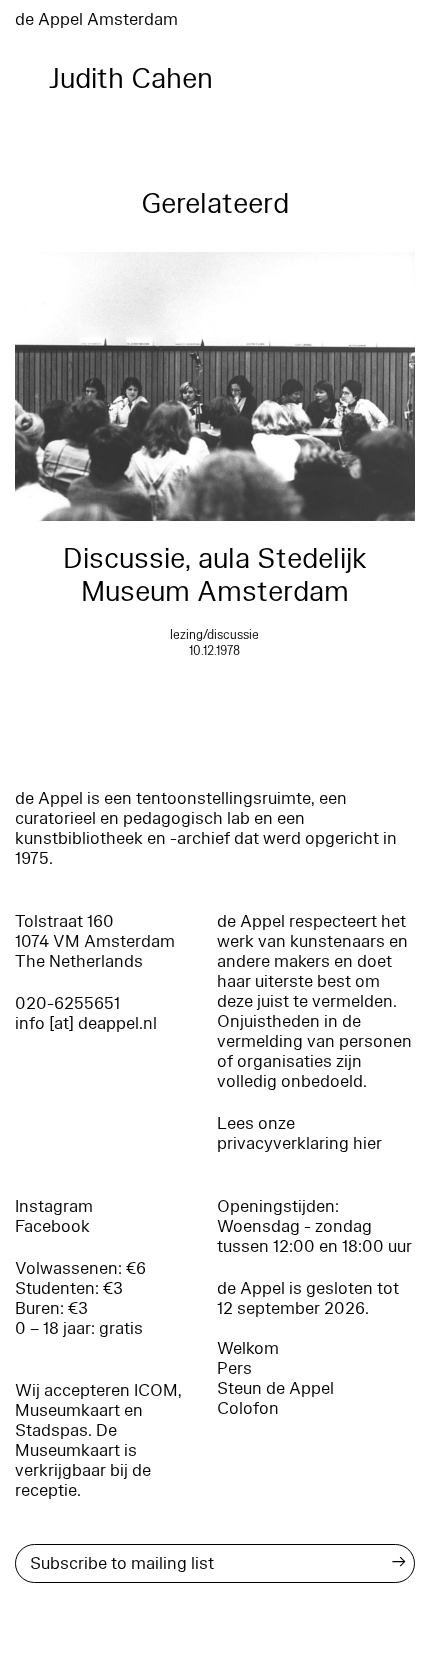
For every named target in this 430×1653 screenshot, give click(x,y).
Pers (234, 1368)
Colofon (248, 1408)
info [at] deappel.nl (86, 1023)
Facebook (52, 1226)
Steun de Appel (275, 1388)
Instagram (54, 1206)
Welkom (248, 1348)
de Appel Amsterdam (96, 19)
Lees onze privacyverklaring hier (299, 1133)
